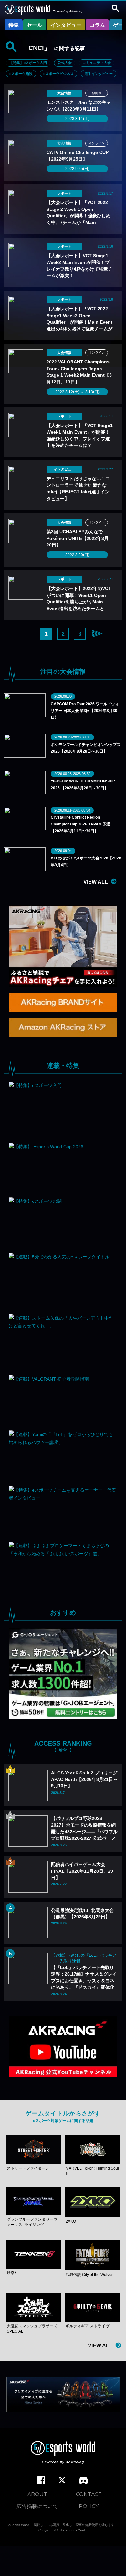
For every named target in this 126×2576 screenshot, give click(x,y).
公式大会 (65, 63)
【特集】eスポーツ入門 (28, 63)
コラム (97, 25)
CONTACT (89, 2494)
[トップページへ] (63, 2453)
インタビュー (66, 25)
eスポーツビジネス (58, 74)
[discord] (84, 2481)
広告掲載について (37, 2506)
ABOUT (37, 2494)
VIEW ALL (96, 882)
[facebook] (41, 2480)
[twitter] (62, 2480)
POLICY (89, 2506)
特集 (14, 25)
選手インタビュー (99, 74)
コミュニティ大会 (97, 63)
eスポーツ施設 (21, 74)
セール (35, 25)
